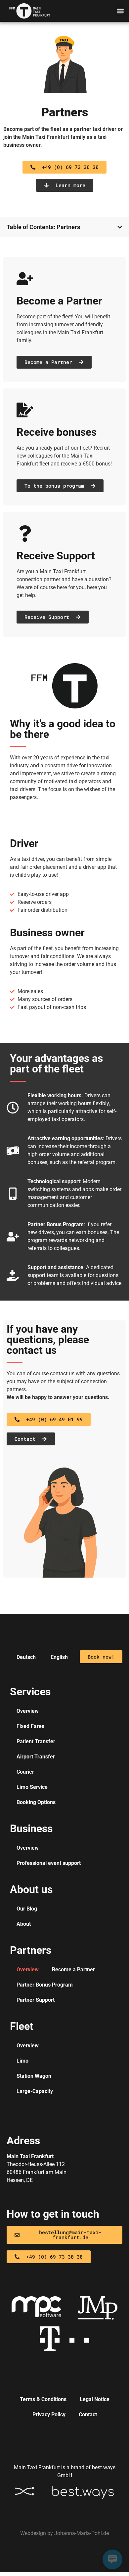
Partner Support (36, 2000)
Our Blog (27, 1909)
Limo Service (32, 1787)
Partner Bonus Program (45, 1985)
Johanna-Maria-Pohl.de (82, 2533)
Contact (88, 2415)
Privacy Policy (49, 2415)
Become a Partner (73, 1970)
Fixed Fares (30, 1726)
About (24, 1924)
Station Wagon (34, 2076)
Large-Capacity (35, 2091)
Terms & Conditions (43, 2399)
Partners (65, 112)
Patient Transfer (36, 1741)
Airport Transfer (36, 1757)
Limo (22, 2061)
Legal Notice (95, 2399)
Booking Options (36, 1802)
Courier (25, 1772)
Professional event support (49, 1863)
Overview (28, 1711)
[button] (120, 11)
